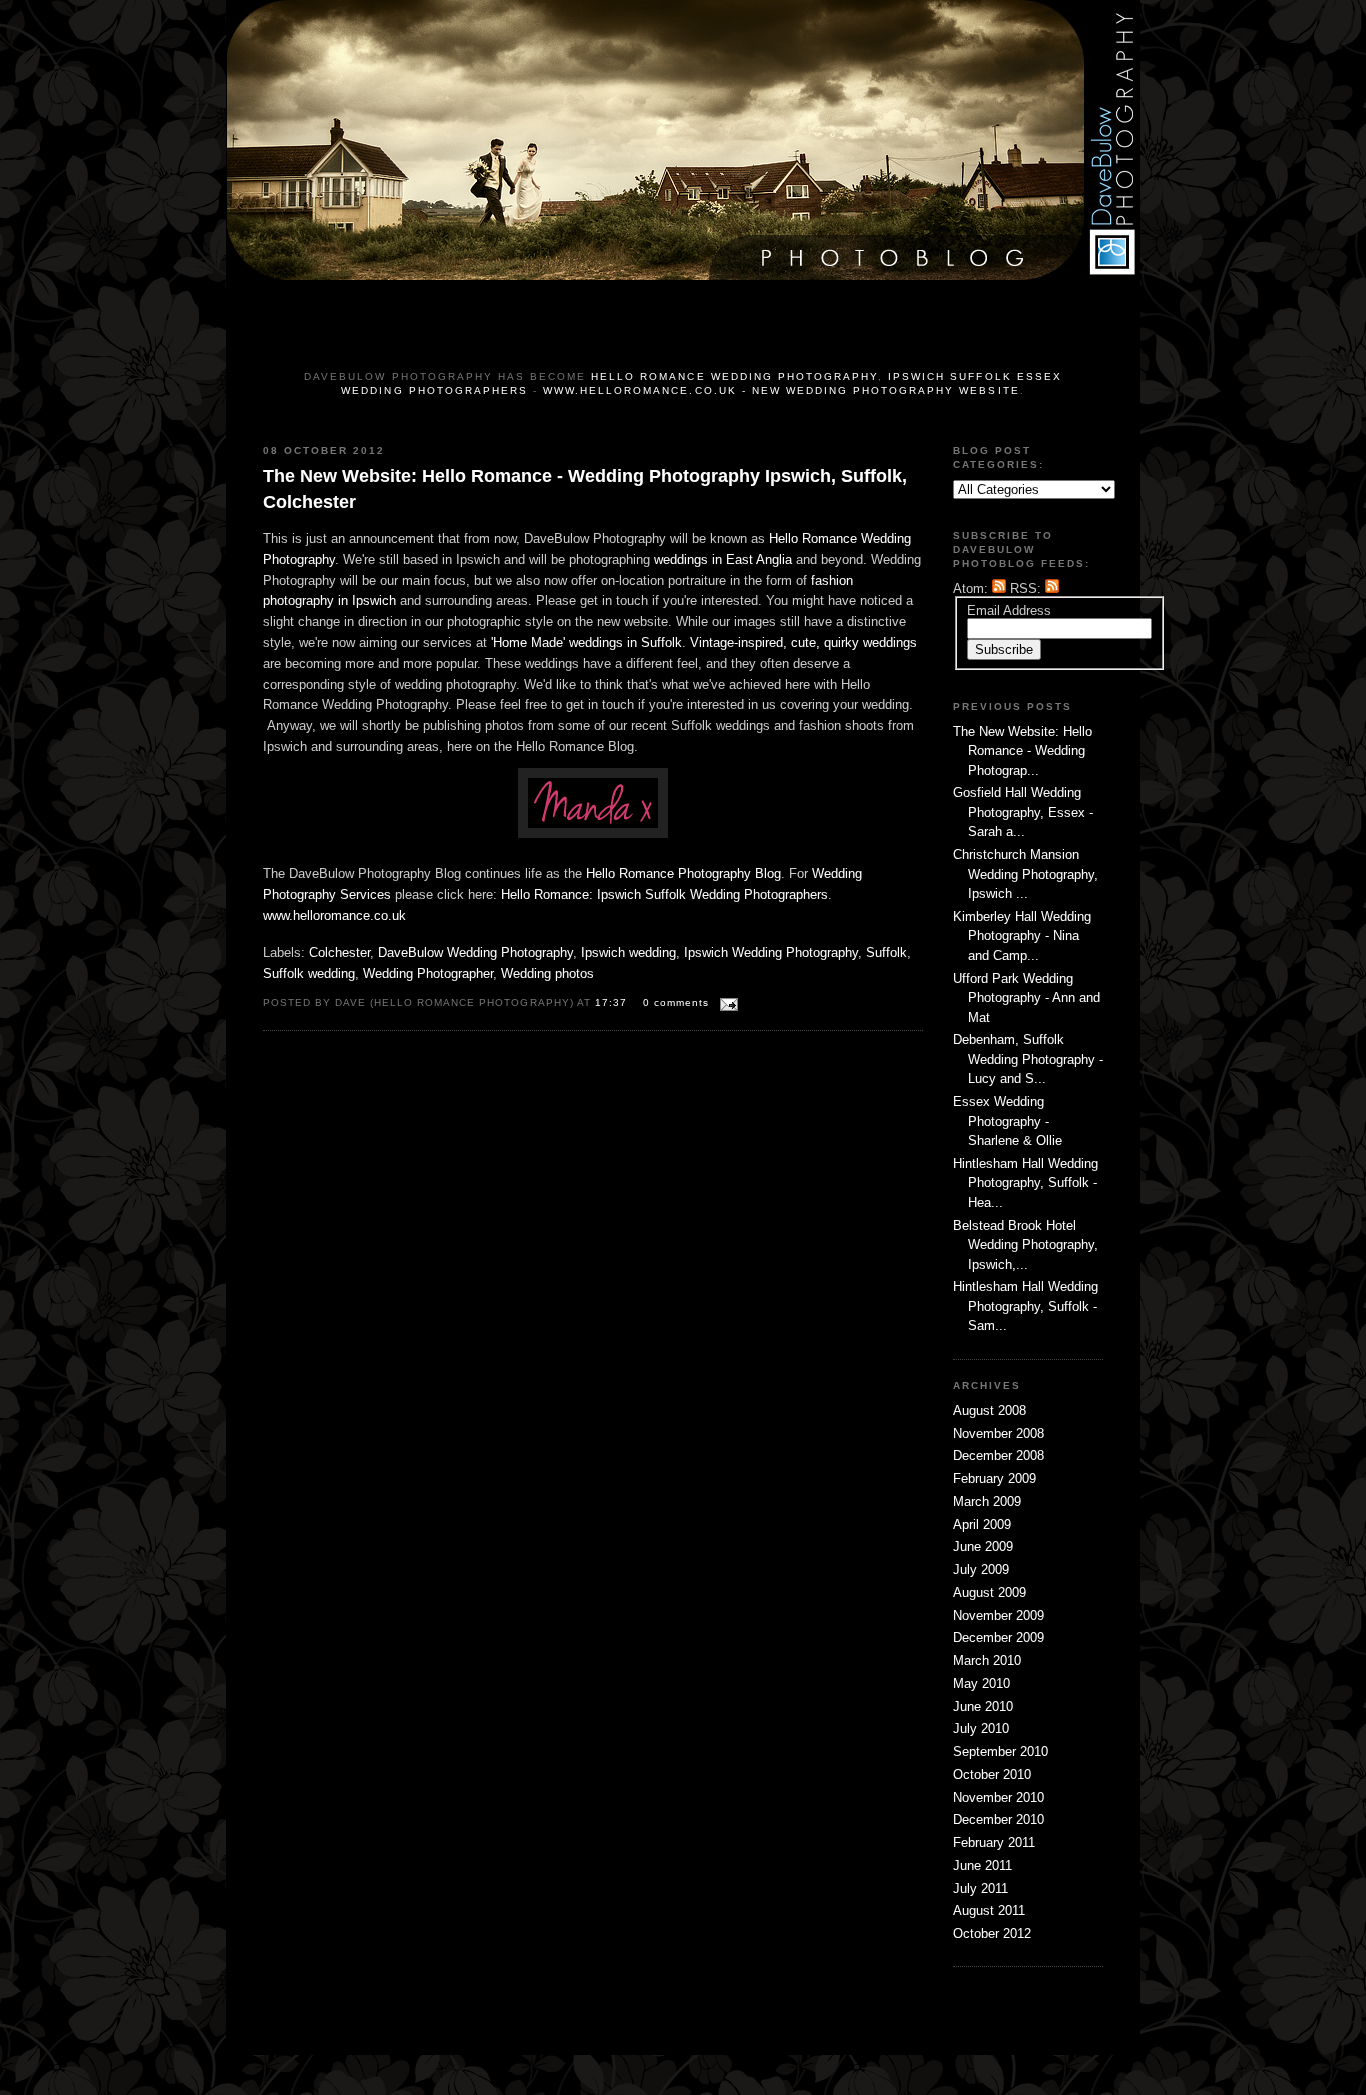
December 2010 (998, 1819)
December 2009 (998, 1637)
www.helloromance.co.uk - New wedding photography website (781, 390)
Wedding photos (547, 973)
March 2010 (987, 1660)
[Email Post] (725, 1001)
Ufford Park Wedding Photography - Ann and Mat (1026, 998)
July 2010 (981, 1728)
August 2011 (989, 1910)
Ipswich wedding (628, 952)
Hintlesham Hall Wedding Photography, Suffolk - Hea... (1025, 1183)
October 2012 (992, 1933)
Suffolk (886, 952)
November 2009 (998, 1615)
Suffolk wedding (309, 973)
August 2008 (989, 1410)
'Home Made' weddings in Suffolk (586, 642)
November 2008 (998, 1433)
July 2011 (980, 1888)
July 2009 (981, 1569)
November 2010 (998, 1797)
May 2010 (981, 1683)
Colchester (339, 952)
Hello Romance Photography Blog (683, 873)
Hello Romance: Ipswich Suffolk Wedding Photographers (664, 894)
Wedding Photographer (428, 973)
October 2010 (992, 1774)
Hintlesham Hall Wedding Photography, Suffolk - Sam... (1025, 1306)
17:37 (613, 1002)
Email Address (1009, 610)
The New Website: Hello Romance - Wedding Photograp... (1022, 751)
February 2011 (994, 1842)
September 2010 (1000, 1751)
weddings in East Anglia (723, 559)
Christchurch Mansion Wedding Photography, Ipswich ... (1025, 874)
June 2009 (983, 1546)
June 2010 (983, 1706)
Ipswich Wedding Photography (771, 952)
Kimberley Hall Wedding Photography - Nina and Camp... (1022, 936)
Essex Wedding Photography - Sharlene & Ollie (1007, 1121)
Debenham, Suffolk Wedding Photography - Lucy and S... (1028, 1059)
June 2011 (982, 1865)
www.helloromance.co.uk (334, 915)
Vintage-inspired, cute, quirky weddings (803, 642)
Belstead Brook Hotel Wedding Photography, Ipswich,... (1025, 1245)
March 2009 (987, 1501)
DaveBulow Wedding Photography (475, 952)
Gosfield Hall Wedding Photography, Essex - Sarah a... (1023, 812)
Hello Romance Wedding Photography (734, 376)
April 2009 (982, 1524)
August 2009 (989, 1592)
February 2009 (994, 1478)
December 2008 (998, 1455)
